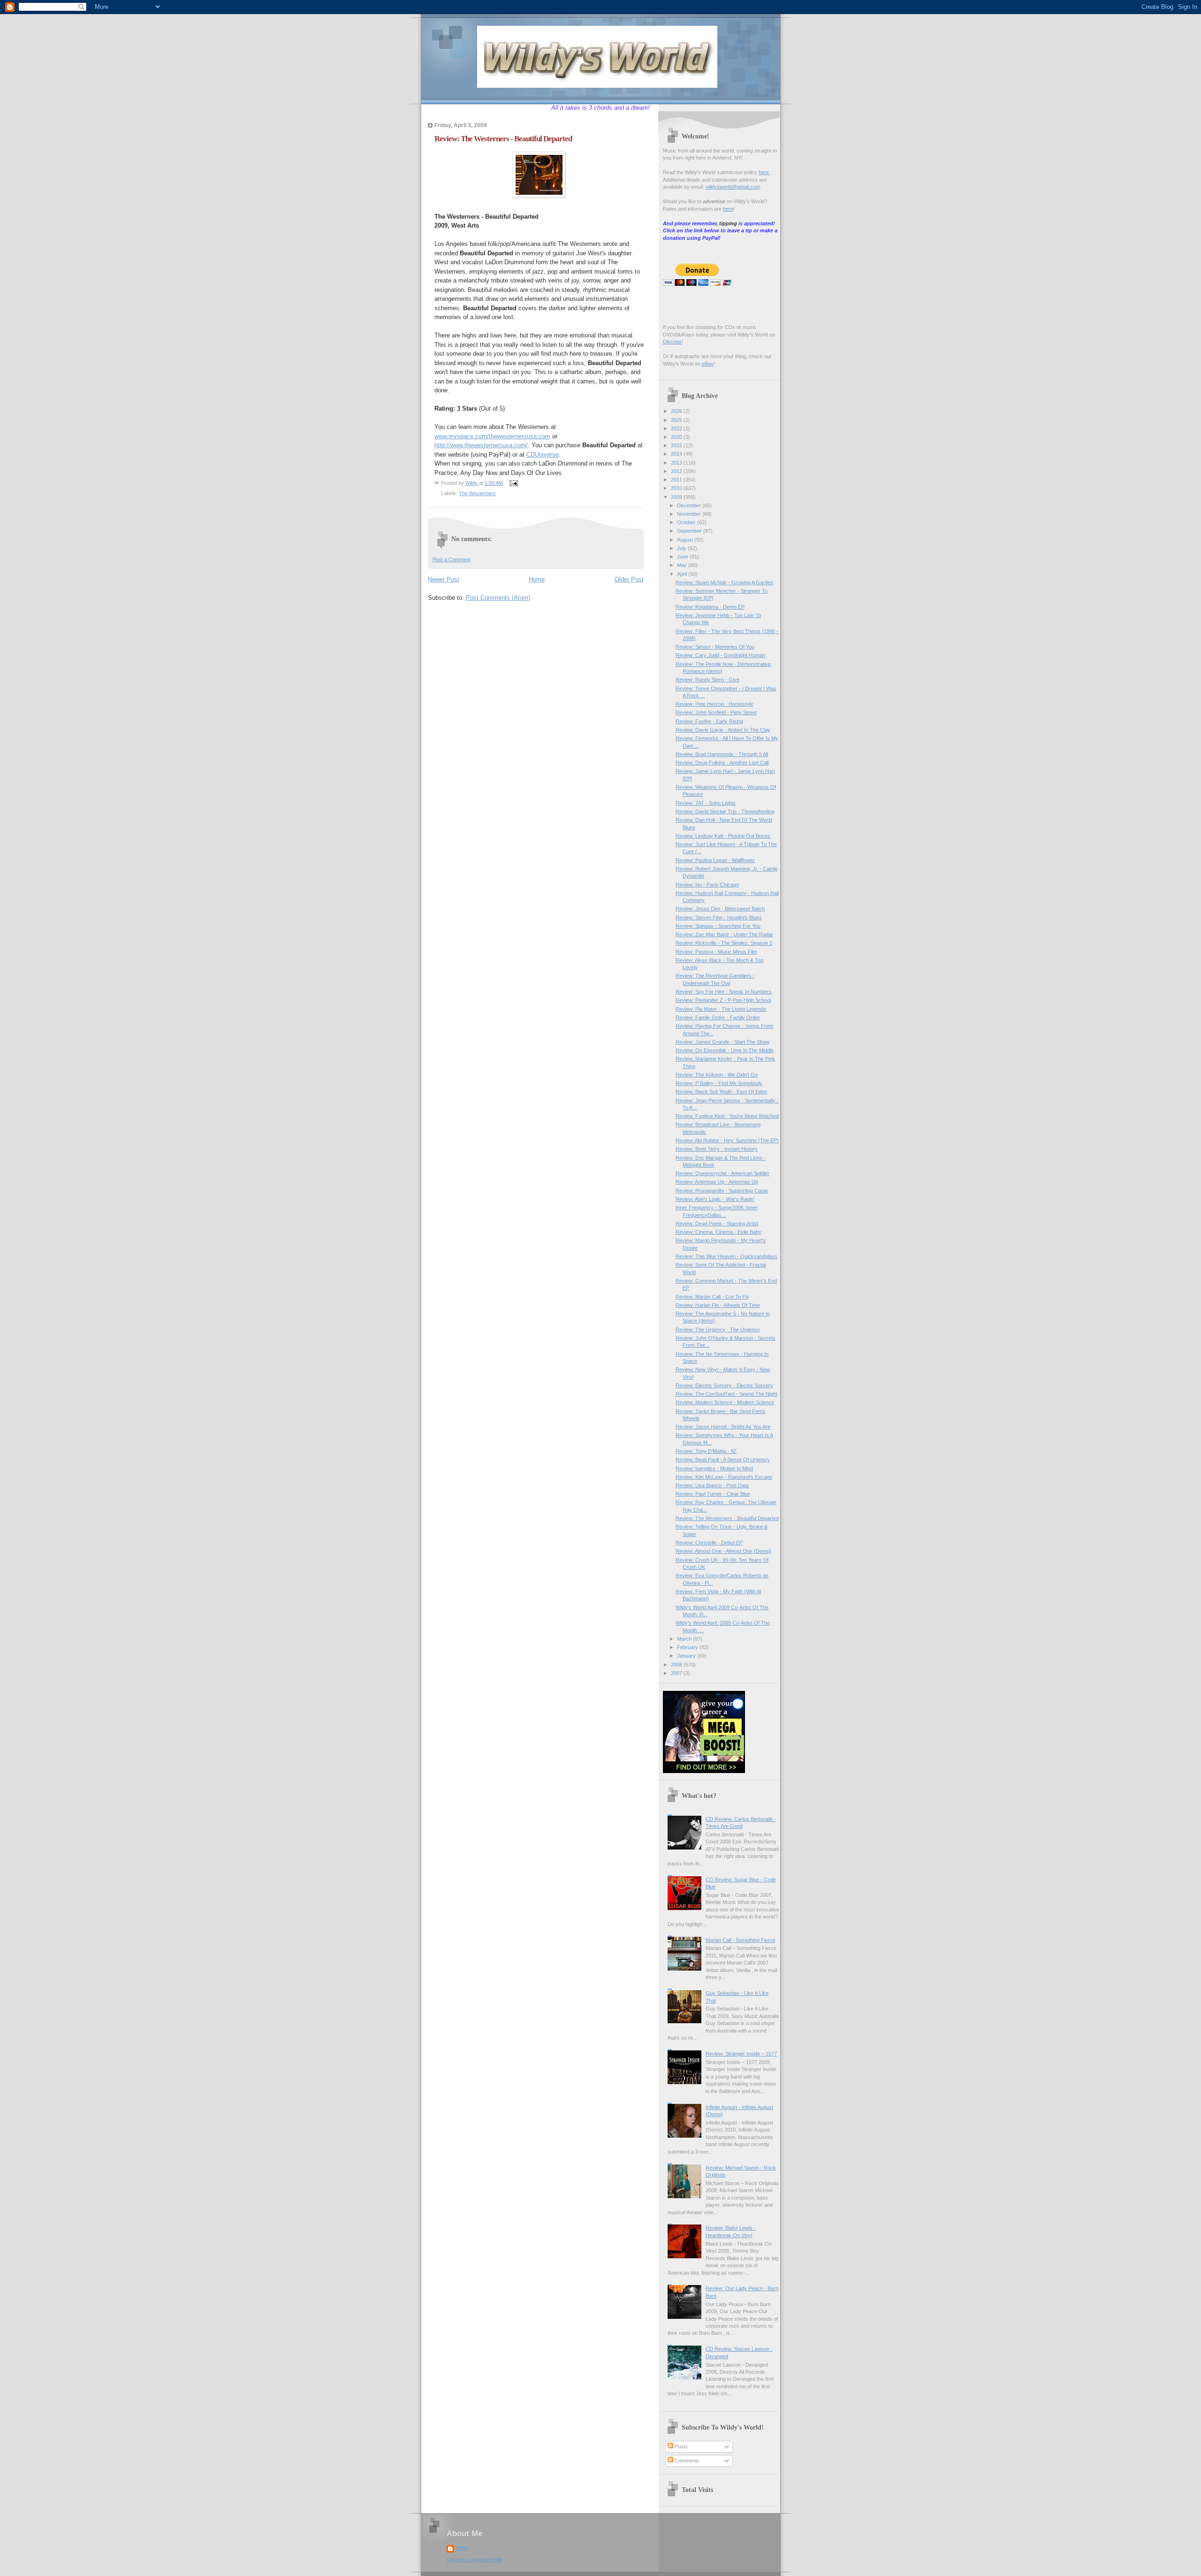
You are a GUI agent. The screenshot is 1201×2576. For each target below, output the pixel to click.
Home (537, 579)
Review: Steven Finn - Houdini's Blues (719, 917)
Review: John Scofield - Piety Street (716, 712)
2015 (677, 445)
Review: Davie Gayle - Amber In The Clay (723, 730)
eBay (708, 364)
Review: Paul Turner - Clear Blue (713, 1494)
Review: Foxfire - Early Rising (709, 721)
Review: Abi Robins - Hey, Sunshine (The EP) (727, 1140)
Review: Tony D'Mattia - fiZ (706, 1451)
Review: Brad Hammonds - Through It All (722, 754)
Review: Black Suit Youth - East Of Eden (721, 1092)
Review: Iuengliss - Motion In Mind (714, 1468)
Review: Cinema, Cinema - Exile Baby (718, 1232)
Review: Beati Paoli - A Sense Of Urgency (723, 1460)
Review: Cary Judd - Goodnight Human (720, 655)
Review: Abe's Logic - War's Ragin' (715, 1199)
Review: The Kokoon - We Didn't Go (717, 1075)
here (764, 172)
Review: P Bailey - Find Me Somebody (719, 1083)
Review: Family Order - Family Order (718, 1017)
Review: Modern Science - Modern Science (725, 1402)
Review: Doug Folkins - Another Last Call (722, 763)
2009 (677, 497)
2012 (677, 471)
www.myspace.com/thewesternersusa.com (492, 436)
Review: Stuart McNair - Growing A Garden (724, 582)
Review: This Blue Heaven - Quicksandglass (726, 1256)
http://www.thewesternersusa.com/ (481, 445)
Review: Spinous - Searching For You (718, 926)
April (683, 574)
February (688, 1647)
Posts (680, 2446)
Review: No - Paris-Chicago (707, 885)
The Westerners (477, 493)
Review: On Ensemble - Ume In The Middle (725, 1050)
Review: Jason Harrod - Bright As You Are (723, 1427)
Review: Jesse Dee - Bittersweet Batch (720, 909)
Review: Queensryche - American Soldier (722, 1173)
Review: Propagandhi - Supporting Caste (722, 1191)
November (690, 514)
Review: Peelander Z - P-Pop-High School (723, 1000)
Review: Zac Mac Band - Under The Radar (724, 934)
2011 (677, 480)
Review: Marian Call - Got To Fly (712, 1297)
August (686, 540)
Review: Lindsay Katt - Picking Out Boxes (723, 836)
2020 (677, 437)
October (687, 522)
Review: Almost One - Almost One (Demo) (723, 1551)
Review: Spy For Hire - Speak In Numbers (724, 992)
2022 (677, 428)
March (685, 1639)
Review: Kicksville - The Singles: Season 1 (724, 943)
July (682, 548)
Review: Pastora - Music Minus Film (716, 952)
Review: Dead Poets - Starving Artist (717, 1223)
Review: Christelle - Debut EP (709, 1543)
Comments (686, 2461)
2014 (677, 454)
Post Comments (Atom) (498, 598)
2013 (677, 463)
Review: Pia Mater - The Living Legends (721, 1009)
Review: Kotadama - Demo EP (710, 607)
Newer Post (444, 579)
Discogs (672, 342)
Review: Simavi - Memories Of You (715, 647)
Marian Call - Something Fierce (741, 1940)
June (683, 557)
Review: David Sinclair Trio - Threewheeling (725, 811)
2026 (677, 411)
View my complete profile (475, 2560)
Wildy (462, 2548)
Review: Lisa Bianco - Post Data (712, 1485)
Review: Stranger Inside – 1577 (741, 2054)
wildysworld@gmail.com (733, 187)
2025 (677, 420)
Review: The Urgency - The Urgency (718, 1330)
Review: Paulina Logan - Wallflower (715, 860)
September (690, 531)
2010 (677, 488)
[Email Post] (513, 483)
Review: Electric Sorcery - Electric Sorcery (724, 1385)
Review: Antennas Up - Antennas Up (717, 1182)
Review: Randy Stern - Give (707, 680)
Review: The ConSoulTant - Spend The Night (726, 1394)
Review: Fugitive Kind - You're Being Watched (727, 1116)
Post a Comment (452, 559)
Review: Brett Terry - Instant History (717, 1149)
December (690, 505)
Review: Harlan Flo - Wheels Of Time (718, 1305)
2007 (677, 1673)
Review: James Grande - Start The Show (722, 1042)
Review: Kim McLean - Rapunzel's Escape (724, 1477)
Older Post (629, 579)
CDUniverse (543, 455)
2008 (677, 1665)
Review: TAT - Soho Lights (706, 803)
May (683, 565)
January (687, 1656)
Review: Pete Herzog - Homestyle (714, 704)
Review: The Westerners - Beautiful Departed (727, 1518)
